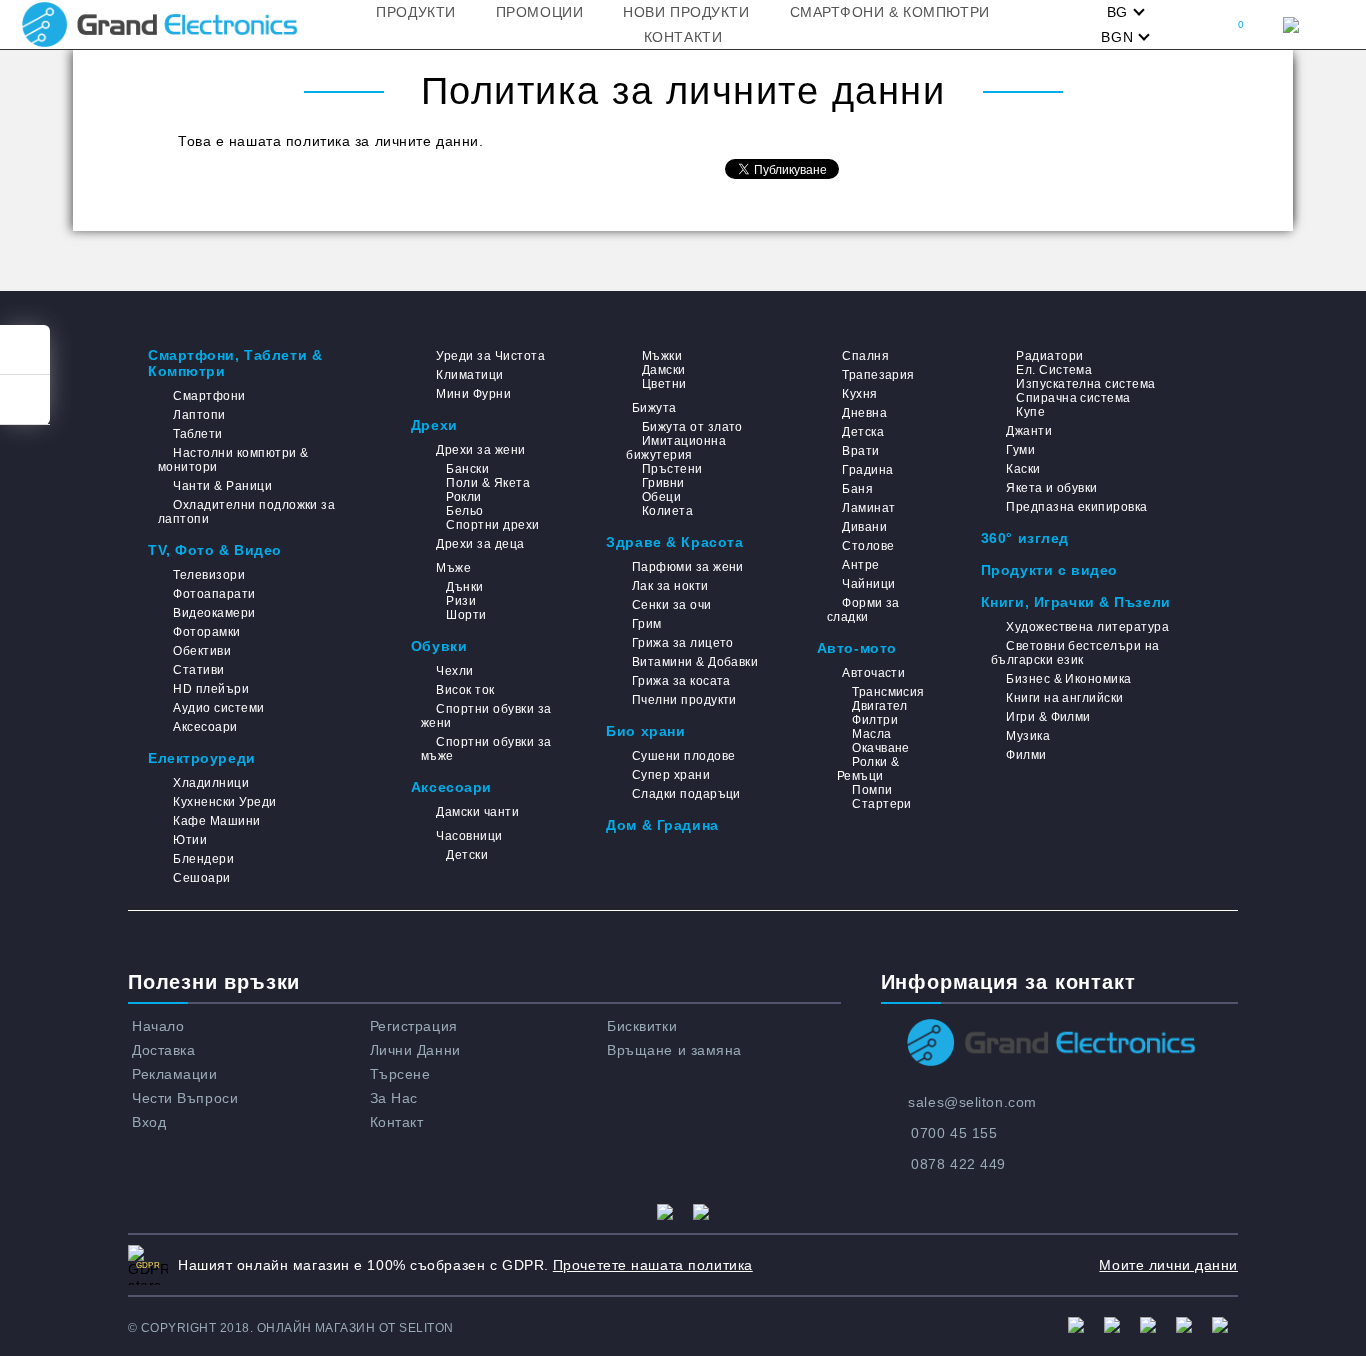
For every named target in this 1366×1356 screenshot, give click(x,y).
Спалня (865, 356)
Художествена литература (1087, 627)
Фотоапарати (214, 594)
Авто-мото (857, 648)
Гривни (663, 483)
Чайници (868, 584)
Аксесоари (205, 727)
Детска (863, 432)
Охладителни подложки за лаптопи (246, 512)
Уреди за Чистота (490, 356)
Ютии (190, 840)
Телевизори (209, 575)
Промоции (539, 12)
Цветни (664, 384)
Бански (467, 469)
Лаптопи (199, 415)
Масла (871, 734)
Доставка (163, 1050)
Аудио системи (218, 708)
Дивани (864, 527)
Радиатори (1049, 356)
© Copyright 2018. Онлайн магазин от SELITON (291, 1328)
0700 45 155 (954, 1133)
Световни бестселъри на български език (1075, 653)
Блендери (203, 859)
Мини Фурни (473, 394)
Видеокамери (214, 613)
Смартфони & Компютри (890, 12)
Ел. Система (1054, 370)
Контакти (683, 37)
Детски (467, 855)
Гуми (1020, 450)
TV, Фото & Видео (215, 550)
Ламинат (868, 508)
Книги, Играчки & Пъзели (1076, 602)
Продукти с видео (1049, 570)
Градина (867, 470)
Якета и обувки (1052, 488)
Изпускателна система (1086, 384)
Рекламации (175, 1074)
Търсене (400, 1074)
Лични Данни (415, 1050)
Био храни (645, 731)
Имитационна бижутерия (676, 448)
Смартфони (209, 396)
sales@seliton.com (972, 1102)
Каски (1023, 469)
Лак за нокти (670, 586)
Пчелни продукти (684, 700)
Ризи (461, 601)
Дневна (864, 413)
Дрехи (434, 425)
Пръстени (672, 469)
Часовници (469, 836)
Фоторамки (206, 632)
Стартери (882, 804)
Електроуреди (202, 758)
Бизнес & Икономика (1069, 679)
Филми (1026, 755)
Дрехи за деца (480, 544)
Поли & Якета (488, 483)
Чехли (454, 671)
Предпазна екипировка (1077, 507)
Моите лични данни (1168, 1265)
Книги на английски (1065, 698)
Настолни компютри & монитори (233, 460)
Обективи (202, 651)
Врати (860, 451)
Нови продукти (686, 12)
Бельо (464, 511)
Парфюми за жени (688, 567)
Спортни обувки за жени (486, 716)
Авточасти (873, 673)
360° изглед (1025, 538)
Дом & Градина (662, 825)
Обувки (439, 646)
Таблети (197, 434)
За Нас (394, 1098)
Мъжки (662, 356)
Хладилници (211, 783)
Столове (868, 546)
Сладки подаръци (686, 794)
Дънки (464, 587)
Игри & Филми (1048, 717)
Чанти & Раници (222, 486)
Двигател (880, 706)
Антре (860, 565)
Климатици (469, 375)
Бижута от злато (692, 427)
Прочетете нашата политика (653, 1265)
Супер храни (671, 775)
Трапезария (878, 375)
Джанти (1029, 431)
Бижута (654, 408)
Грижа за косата (681, 681)
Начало (158, 1026)
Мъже (453, 568)
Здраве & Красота (674, 542)
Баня (857, 489)
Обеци (661, 497)
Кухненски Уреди (224, 802)
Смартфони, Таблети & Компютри (235, 363)
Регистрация (414, 1026)
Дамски (663, 370)
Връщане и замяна (674, 1050)
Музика (1028, 736)
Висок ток (465, 690)
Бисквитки (642, 1026)
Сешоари (201, 878)
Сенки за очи (671, 605)
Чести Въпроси (185, 1098)
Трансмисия (888, 692)
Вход (149, 1122)
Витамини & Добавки (695, 662)
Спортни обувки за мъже (486, 749)
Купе (1030, 412)
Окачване (881, 748)
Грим (646, 624)
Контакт (397, 1122)
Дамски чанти (477, 812)
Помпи (872, 790)
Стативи (198, 670)
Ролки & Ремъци (868, 769)
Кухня (859, 394)
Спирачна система (1073, 398)
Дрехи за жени (480, 450)
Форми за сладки (863, 610)
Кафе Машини (216, 821)
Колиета (667, 511)
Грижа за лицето (683, 643)
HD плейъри (211, 689)
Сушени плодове (683, 756)
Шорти (466, 615)
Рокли (463, 497)
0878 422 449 (958, 1164)
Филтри (875, 720)
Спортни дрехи (492, 525)
